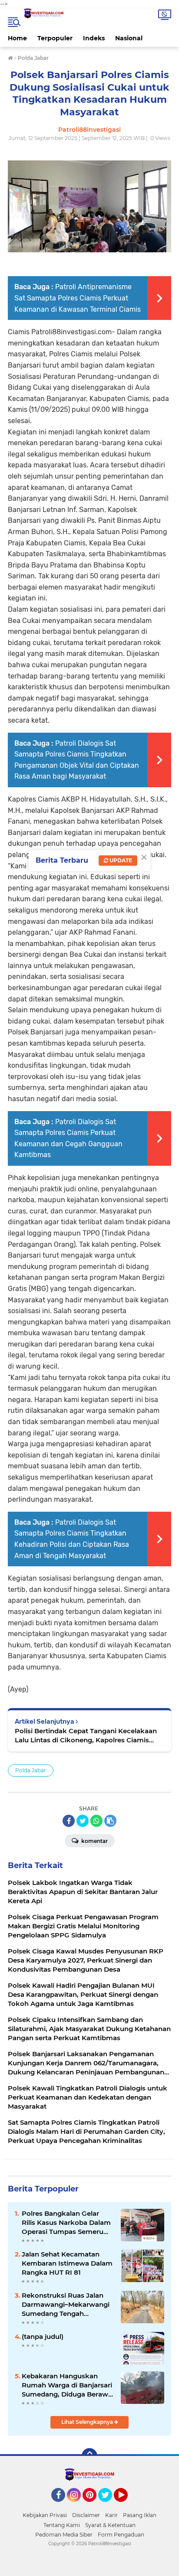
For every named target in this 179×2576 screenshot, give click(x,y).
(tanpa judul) (43, 2336)
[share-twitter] (83, 1821)
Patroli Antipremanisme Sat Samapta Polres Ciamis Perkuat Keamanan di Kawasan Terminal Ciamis (78, 298)
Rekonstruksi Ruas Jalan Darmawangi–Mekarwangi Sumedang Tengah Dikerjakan (66, 2305)
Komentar (94, 1841)
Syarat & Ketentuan (110, 2525)
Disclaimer (86, 2515)
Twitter (109, 2506)
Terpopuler (55, 38)
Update (120, 860)
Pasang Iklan (140, 2515)
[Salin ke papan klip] (110, 1821)
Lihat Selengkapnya (88, 2422)
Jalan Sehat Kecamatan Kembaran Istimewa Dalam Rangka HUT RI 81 (67, 2263)
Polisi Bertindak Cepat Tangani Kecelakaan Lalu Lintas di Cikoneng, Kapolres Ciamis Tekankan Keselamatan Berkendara (86, 1736)
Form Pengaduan (121, 2535)
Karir (111, 2515)
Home (17, 38)
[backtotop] (89, 2456)
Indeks (94, 38)
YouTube (127, 2506)
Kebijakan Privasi (45, 2515)
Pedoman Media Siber (64, 2535)
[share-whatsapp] (96, 1821)
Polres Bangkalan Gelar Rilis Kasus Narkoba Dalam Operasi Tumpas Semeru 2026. (66, 2223)
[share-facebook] (69, 1821)
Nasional (129, 38)
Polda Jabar (31, 1770)
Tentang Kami (62, 2525)
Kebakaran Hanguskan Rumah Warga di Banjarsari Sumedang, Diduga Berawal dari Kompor (68, 2385)
